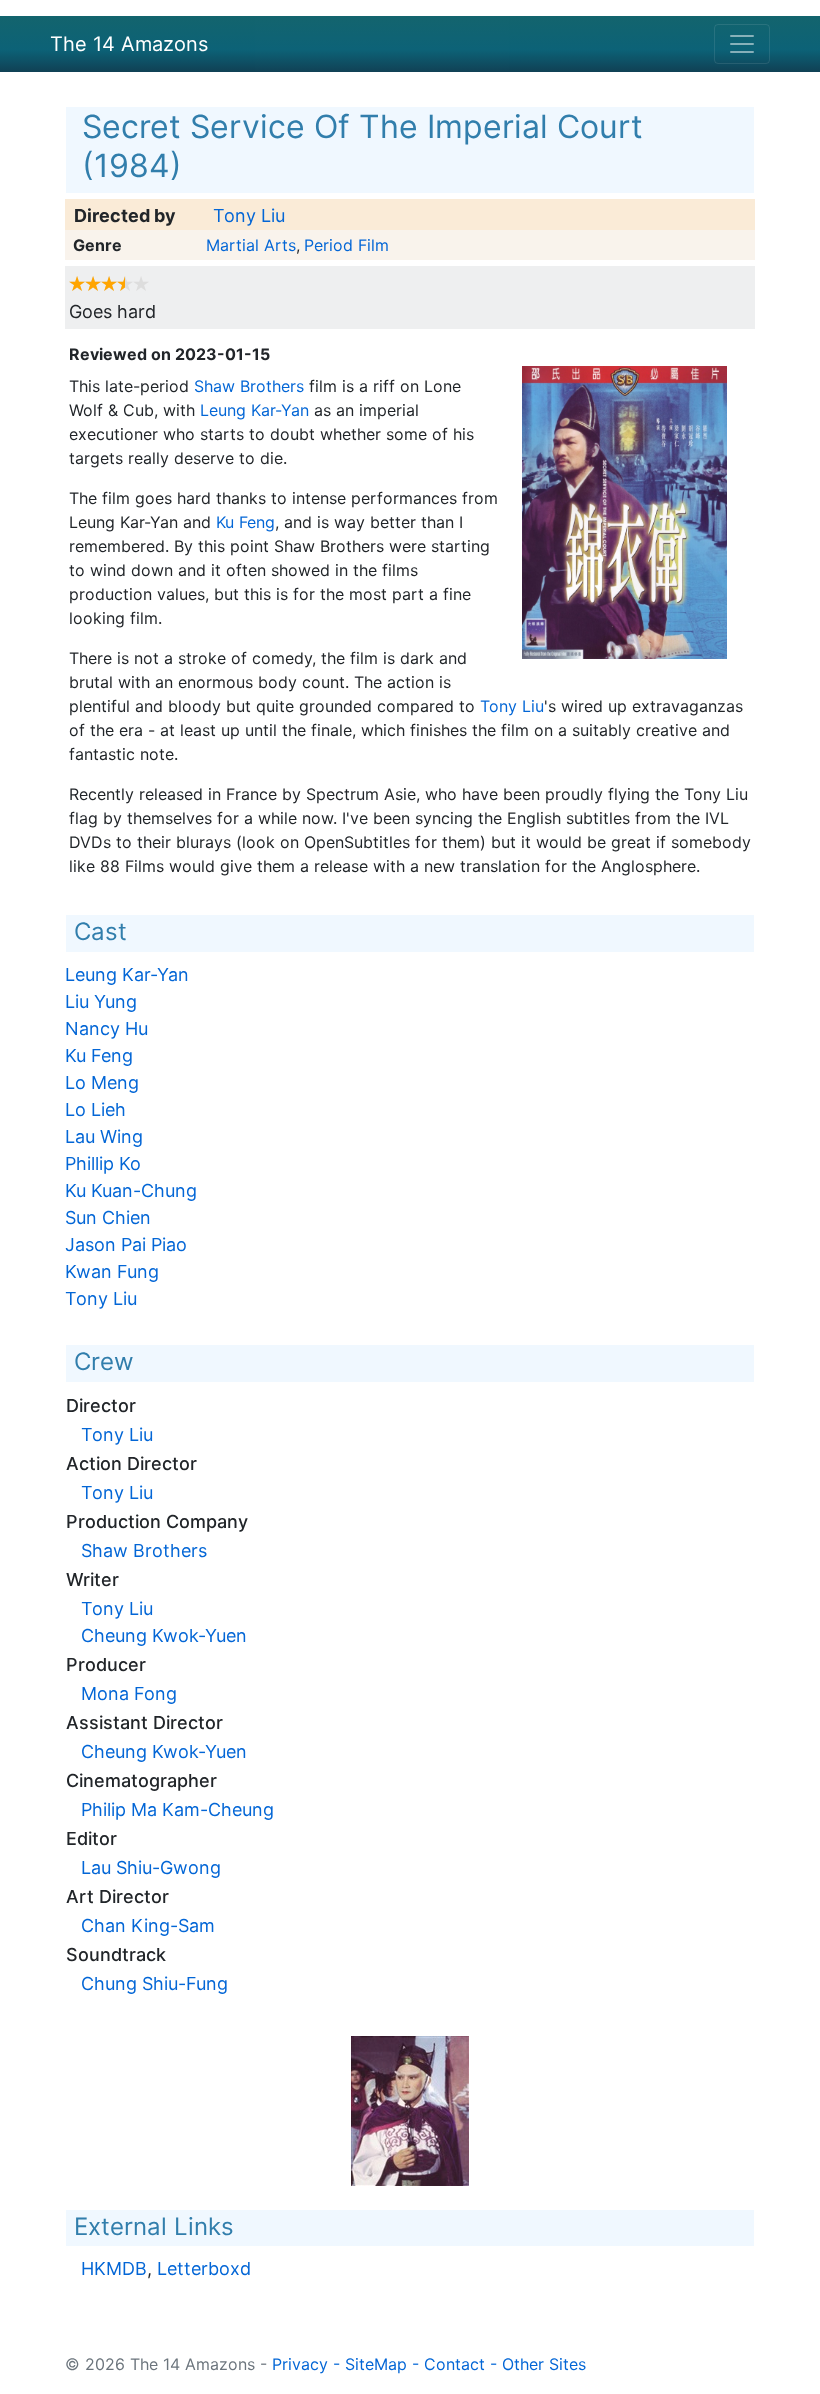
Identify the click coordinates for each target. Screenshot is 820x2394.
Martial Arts (251, 245)
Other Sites (544, 2364)
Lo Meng (102, 1082)
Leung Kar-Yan (254, 410)
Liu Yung (101, 1001)
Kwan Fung (112, 1271)
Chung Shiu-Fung (154, 1983)
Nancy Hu (106, 1028)
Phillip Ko (103, 1163)
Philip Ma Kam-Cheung (177, 1809)
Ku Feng (245, 522)
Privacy (300, 2364)
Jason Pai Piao (126, 1244)
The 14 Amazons (129, 44)
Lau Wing (104, 1136)
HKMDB (114, 2268)
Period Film (346, 245)
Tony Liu (249, 215)
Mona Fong (129, 1693)
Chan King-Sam (148, 1925)
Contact (454, 2364)
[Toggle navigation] (742, 44)
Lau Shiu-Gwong (151, 1867)
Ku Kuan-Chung (131, 1190)
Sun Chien (108, 1217)
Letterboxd (204, 2268)
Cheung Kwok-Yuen (164, 1635)
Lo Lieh (95, 1109)
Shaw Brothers (249, 386)
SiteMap (376, 2364)
